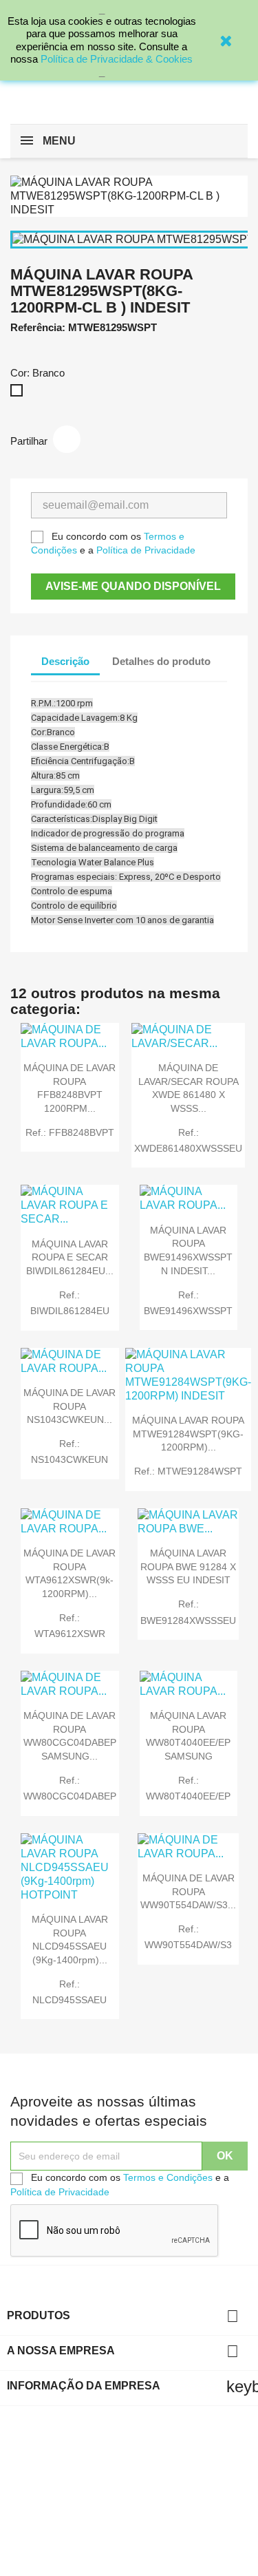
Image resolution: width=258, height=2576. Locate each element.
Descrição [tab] (65, 661)
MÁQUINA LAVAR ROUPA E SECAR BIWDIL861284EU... (70, 1258)
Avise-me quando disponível (133, 586)
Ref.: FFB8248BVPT (70, 1132)
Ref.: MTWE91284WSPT (188, 1471)
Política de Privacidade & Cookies (117, 59)
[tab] (112, 677)
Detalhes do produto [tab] (161, 661)
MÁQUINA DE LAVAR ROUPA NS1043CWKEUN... (69, 1406)
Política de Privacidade (146, 550)
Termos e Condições (168, 2177)
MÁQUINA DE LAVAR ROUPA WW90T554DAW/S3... (188, 1892)
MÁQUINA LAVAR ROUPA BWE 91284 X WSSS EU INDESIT (188, 1567)
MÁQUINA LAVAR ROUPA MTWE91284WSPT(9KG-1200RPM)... (188, 1434)
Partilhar (67, 439)
